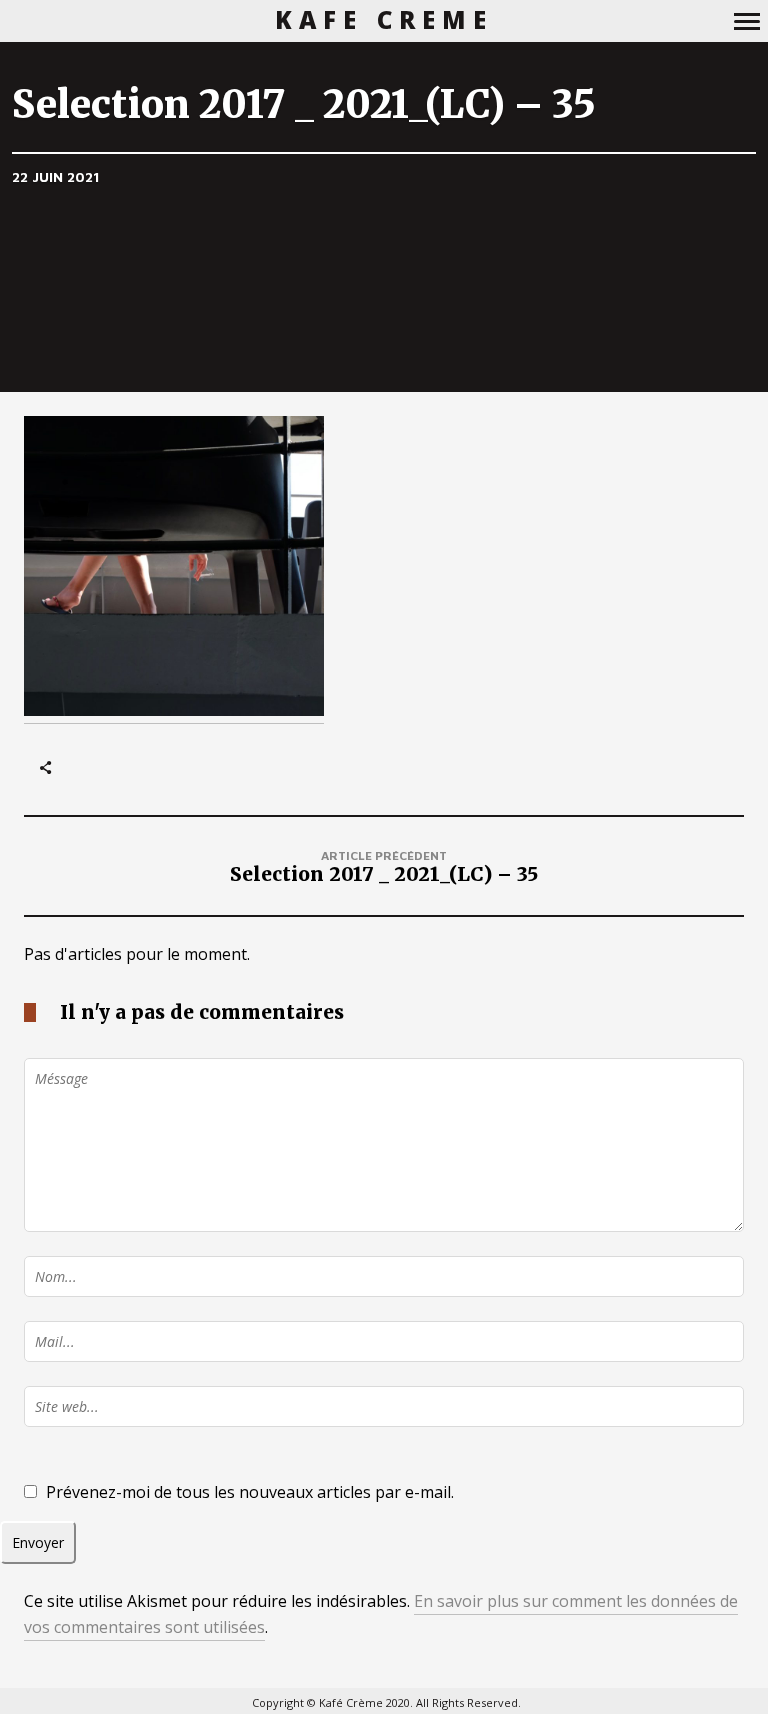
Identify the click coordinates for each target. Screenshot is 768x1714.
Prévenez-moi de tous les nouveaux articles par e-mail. (250, 1492)
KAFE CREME (384, 20)
